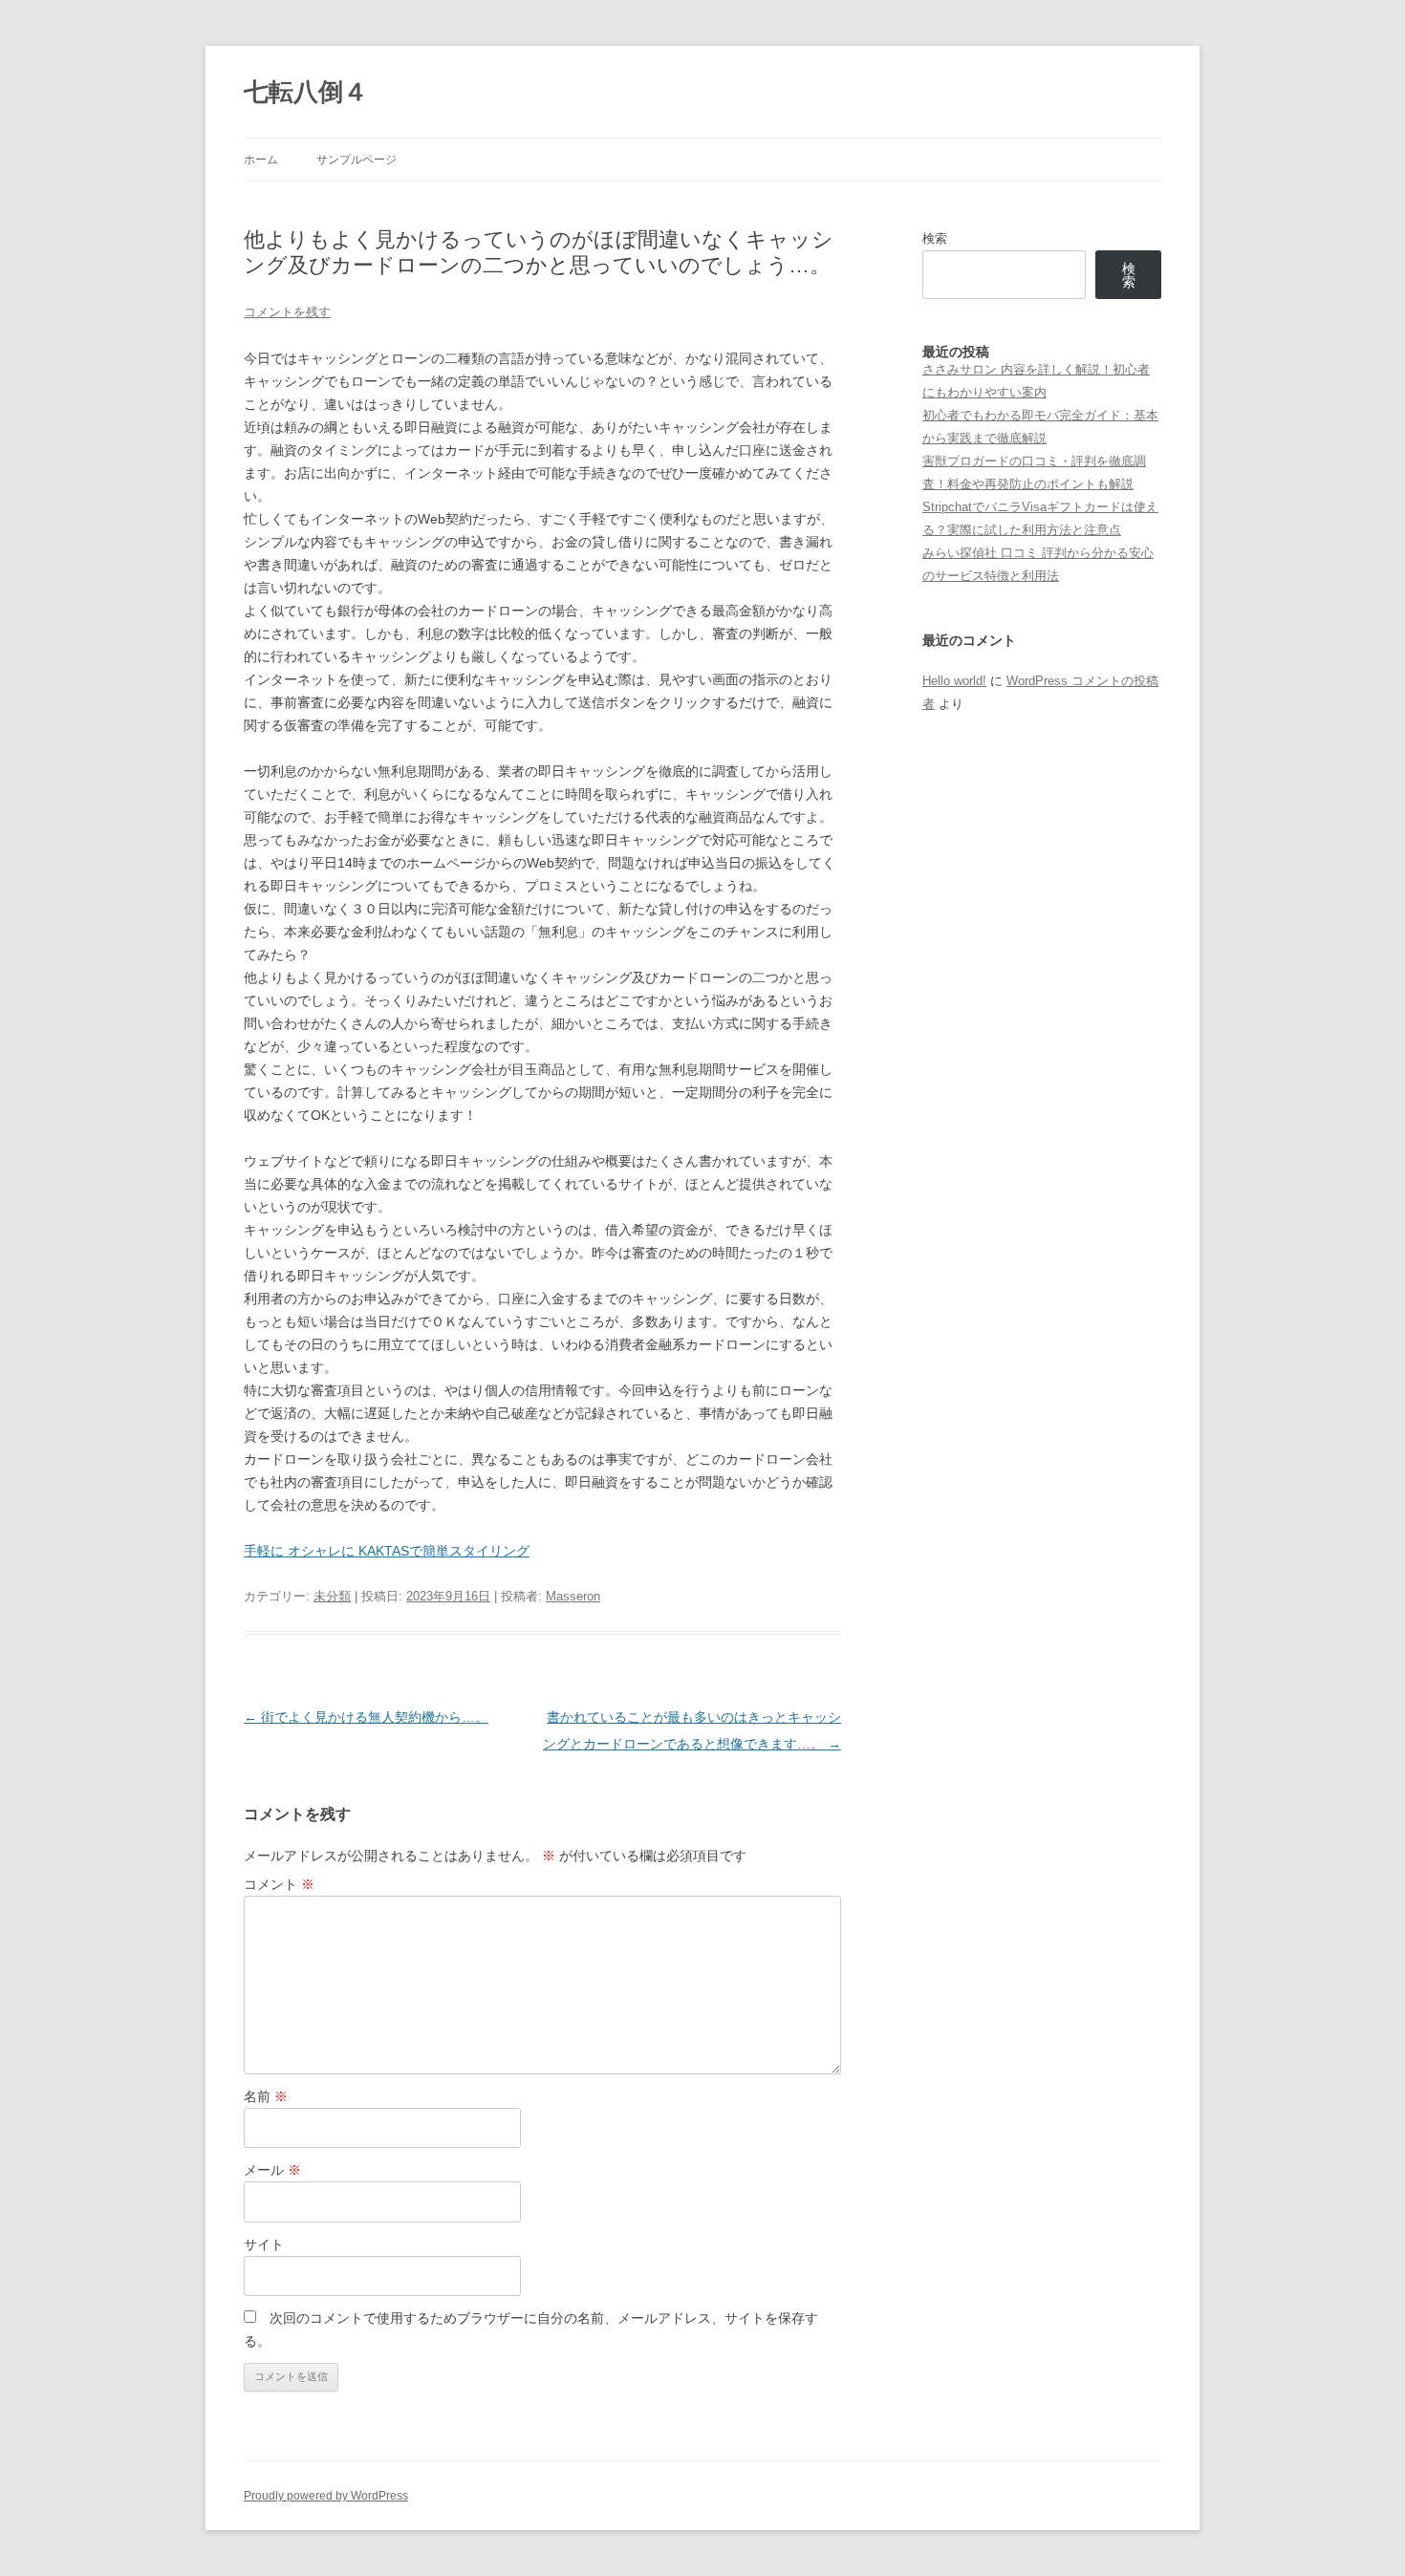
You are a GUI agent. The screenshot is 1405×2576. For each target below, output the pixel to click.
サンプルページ (357, 160)
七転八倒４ (306, 92)
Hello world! (954, 681)
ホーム (261, 160)
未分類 (332, 1596)
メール (272, 2170)
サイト (264, 2244)
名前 (266, 2096)
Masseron (573, 1596)
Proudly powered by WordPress (326, 2496)
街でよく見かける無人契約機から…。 (366, 1717)
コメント (279, 1884)
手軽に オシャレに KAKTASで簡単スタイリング (387, 1551)
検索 (935, 238)
